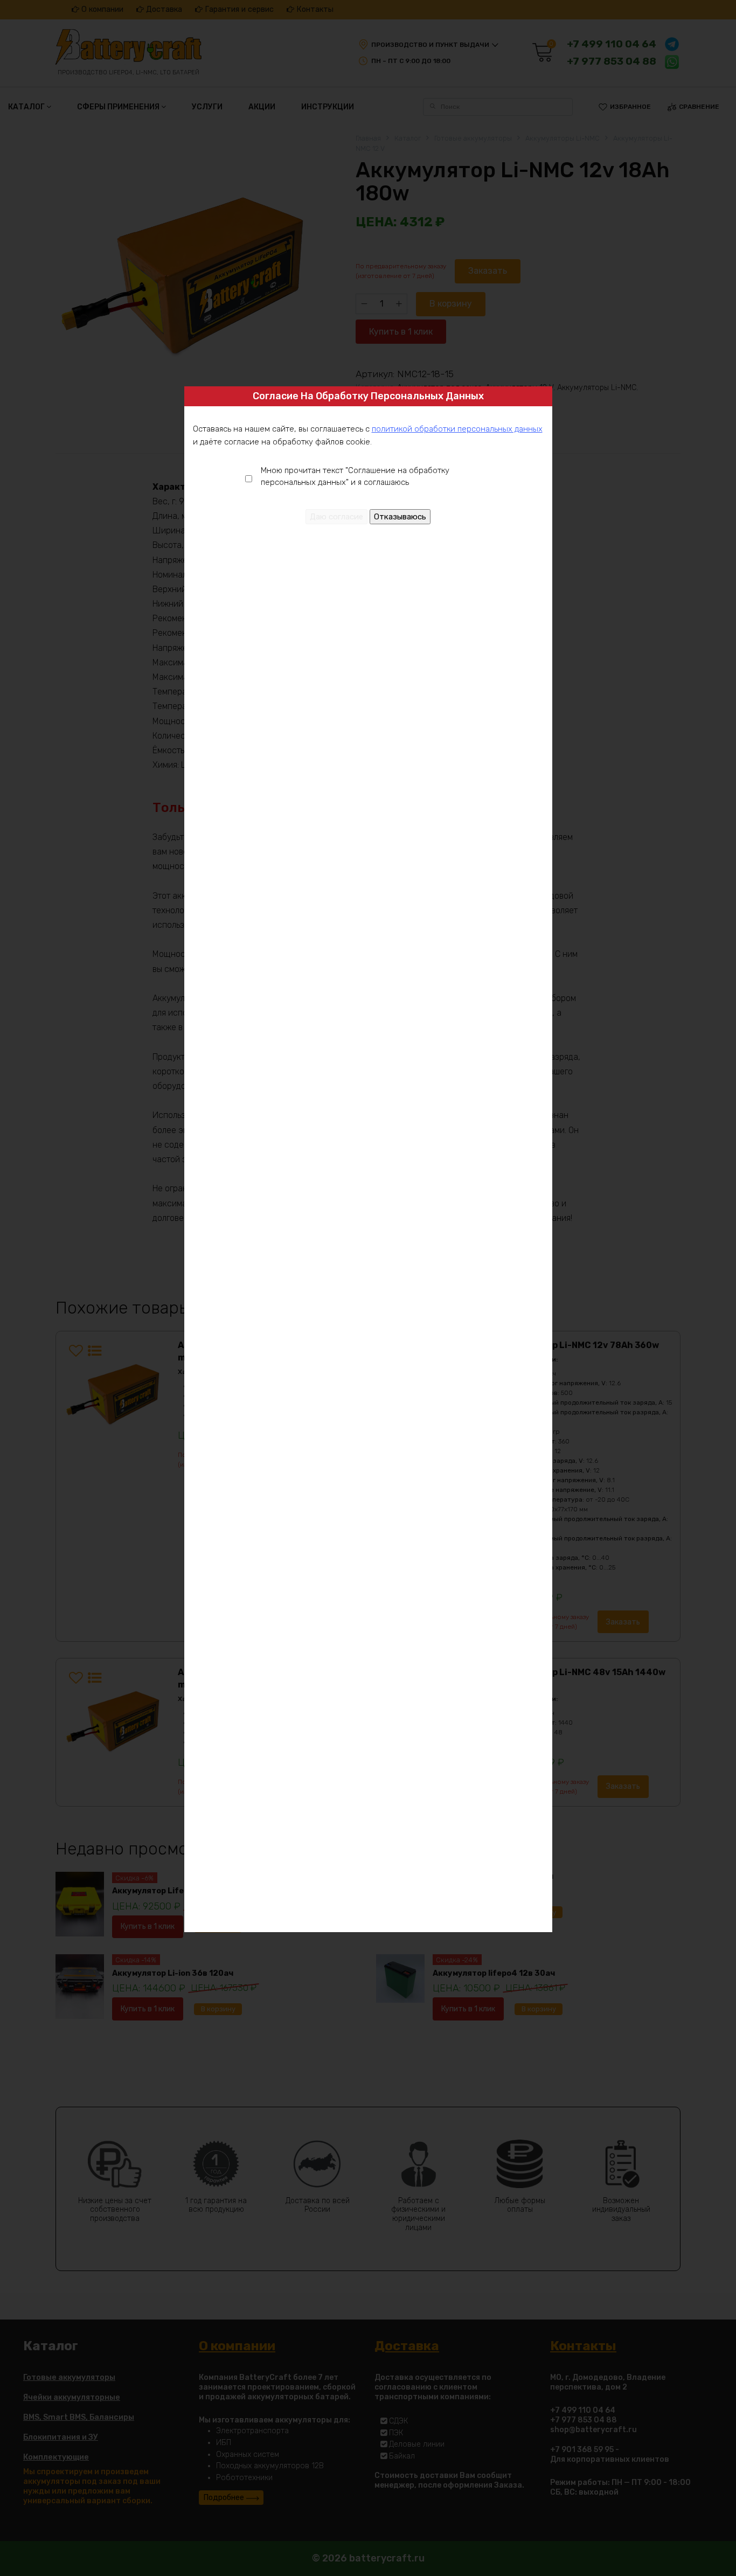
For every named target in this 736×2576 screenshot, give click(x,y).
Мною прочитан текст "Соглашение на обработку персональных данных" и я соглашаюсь (355, 477)
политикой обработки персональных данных (457, 429)
